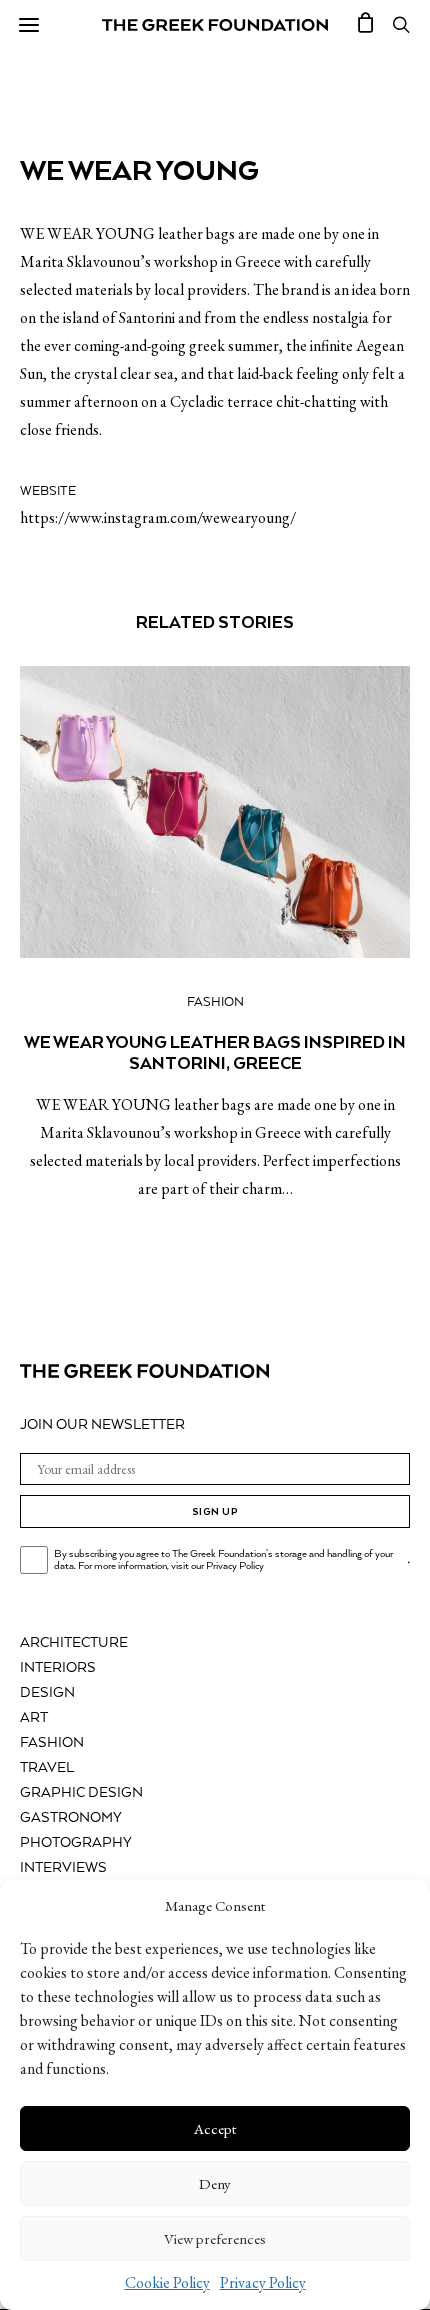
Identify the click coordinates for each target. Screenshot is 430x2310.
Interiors (58, 1668)
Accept (215, 2128)
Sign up (215, 1511)
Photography (76, 1843)
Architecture (74, 1643)
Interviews (63, 1868)
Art (34, 1718)
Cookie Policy (167, 2282)
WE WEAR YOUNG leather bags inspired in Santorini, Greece (215, 1053)
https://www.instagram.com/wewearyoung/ (158, 517)
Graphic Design (81, 1793)
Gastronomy (71, 1818)
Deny (215, 2183)
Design (47, 1693)
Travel (47, 1768)
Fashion (215, 1002)
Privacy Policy (263, 2282)
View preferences (215, 2238)
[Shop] (366, 25)
